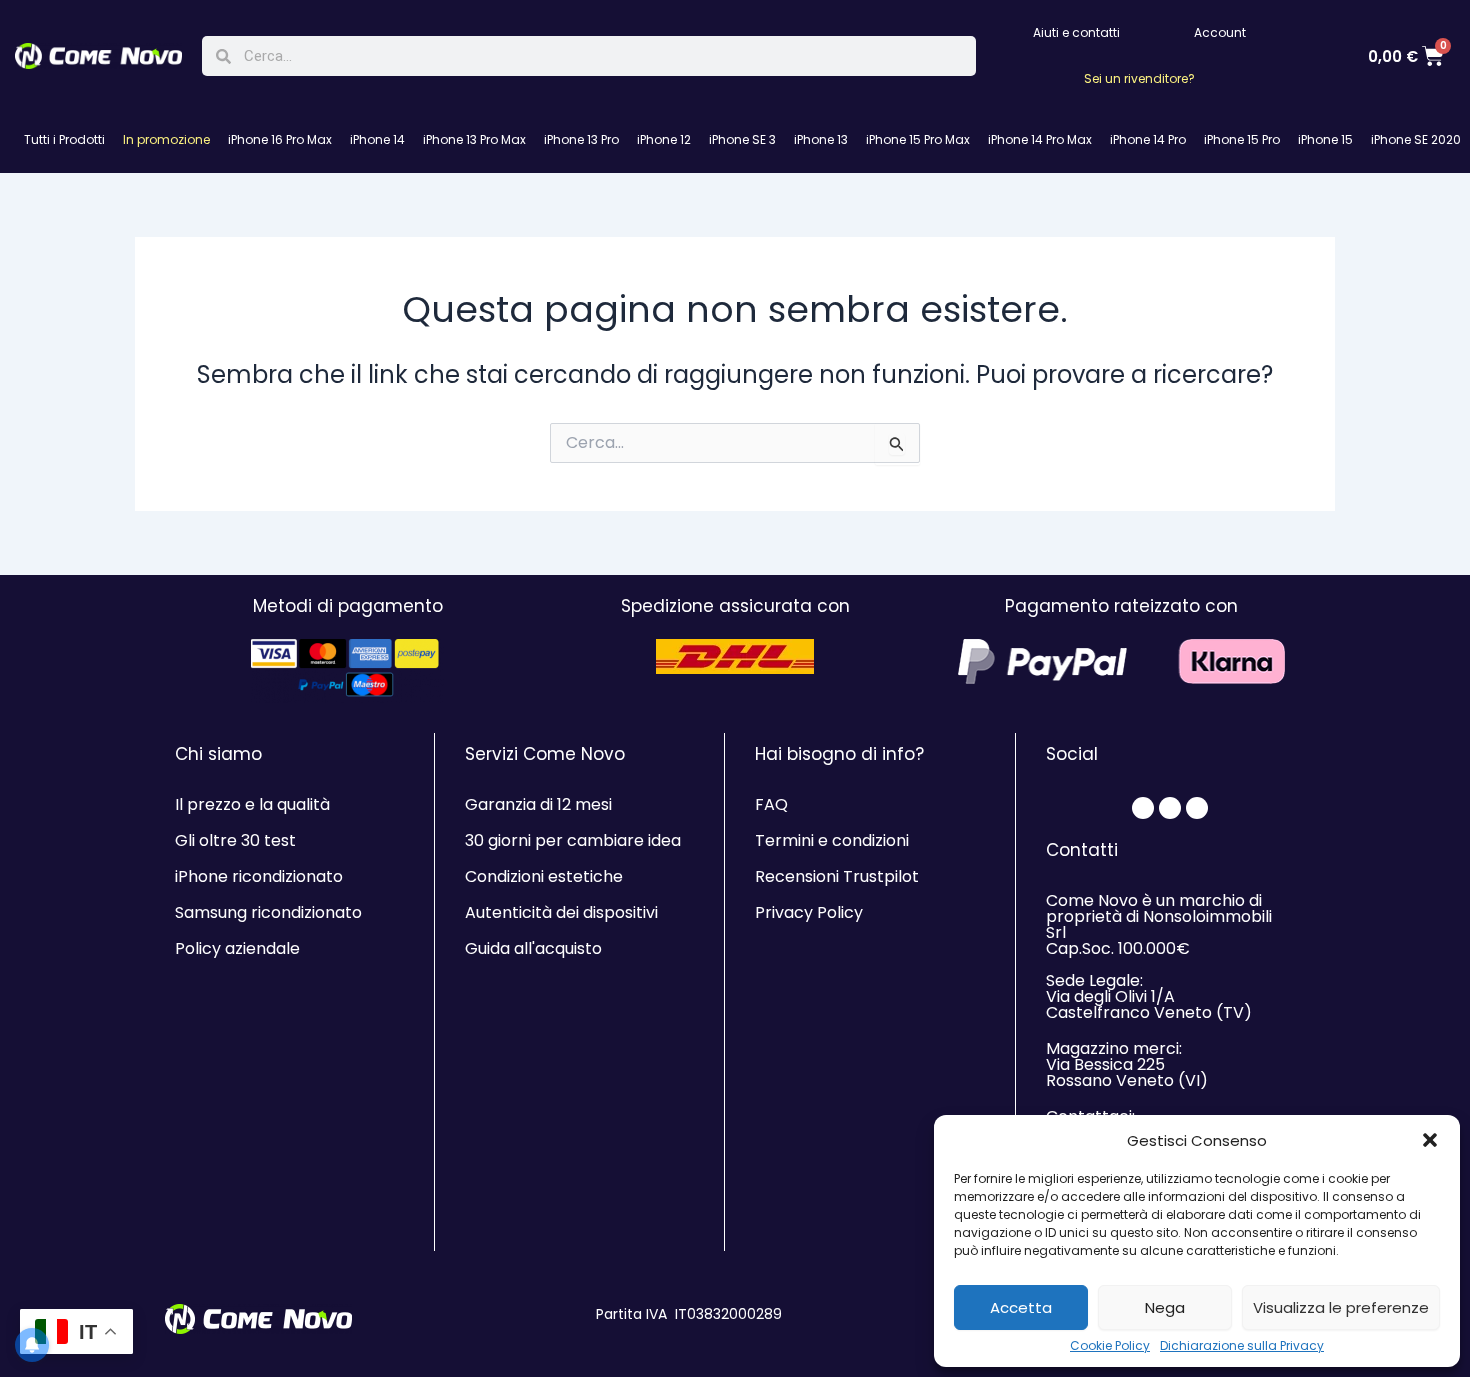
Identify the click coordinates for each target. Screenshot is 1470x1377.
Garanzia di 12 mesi (538, 804)
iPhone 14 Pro (1148, 139)
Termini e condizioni (832, 840)
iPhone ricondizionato (259, 876)
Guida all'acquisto (533, 948)
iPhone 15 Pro (1242, 139)
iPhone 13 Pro (581, 139)
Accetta (1021, 1307)
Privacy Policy (809, 912)
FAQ (771, 804)
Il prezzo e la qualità (252, 804)
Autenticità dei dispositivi (561, 912)
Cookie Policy (1110, 1346)
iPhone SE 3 (742, 139)
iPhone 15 (1325, 139)
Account (1220, 32)
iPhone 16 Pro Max (280, 139)
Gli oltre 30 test (235, 840)
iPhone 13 (821, 139)
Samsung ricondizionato (268, 912)
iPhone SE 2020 (1416, 139)
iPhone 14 (377, 139)
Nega (1165, 1307)
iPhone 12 (664, 139)
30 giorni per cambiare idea (573, 840)
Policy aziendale (237, 948)
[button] (1430, 1140)
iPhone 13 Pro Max (474, 139)
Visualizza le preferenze (1341, 1307)
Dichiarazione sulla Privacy (1242, 1346)
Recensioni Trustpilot (837, 876)
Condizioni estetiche (544, 876)
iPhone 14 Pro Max (1040, 139)
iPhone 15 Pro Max (918, 139)
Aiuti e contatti (1076, 32)
